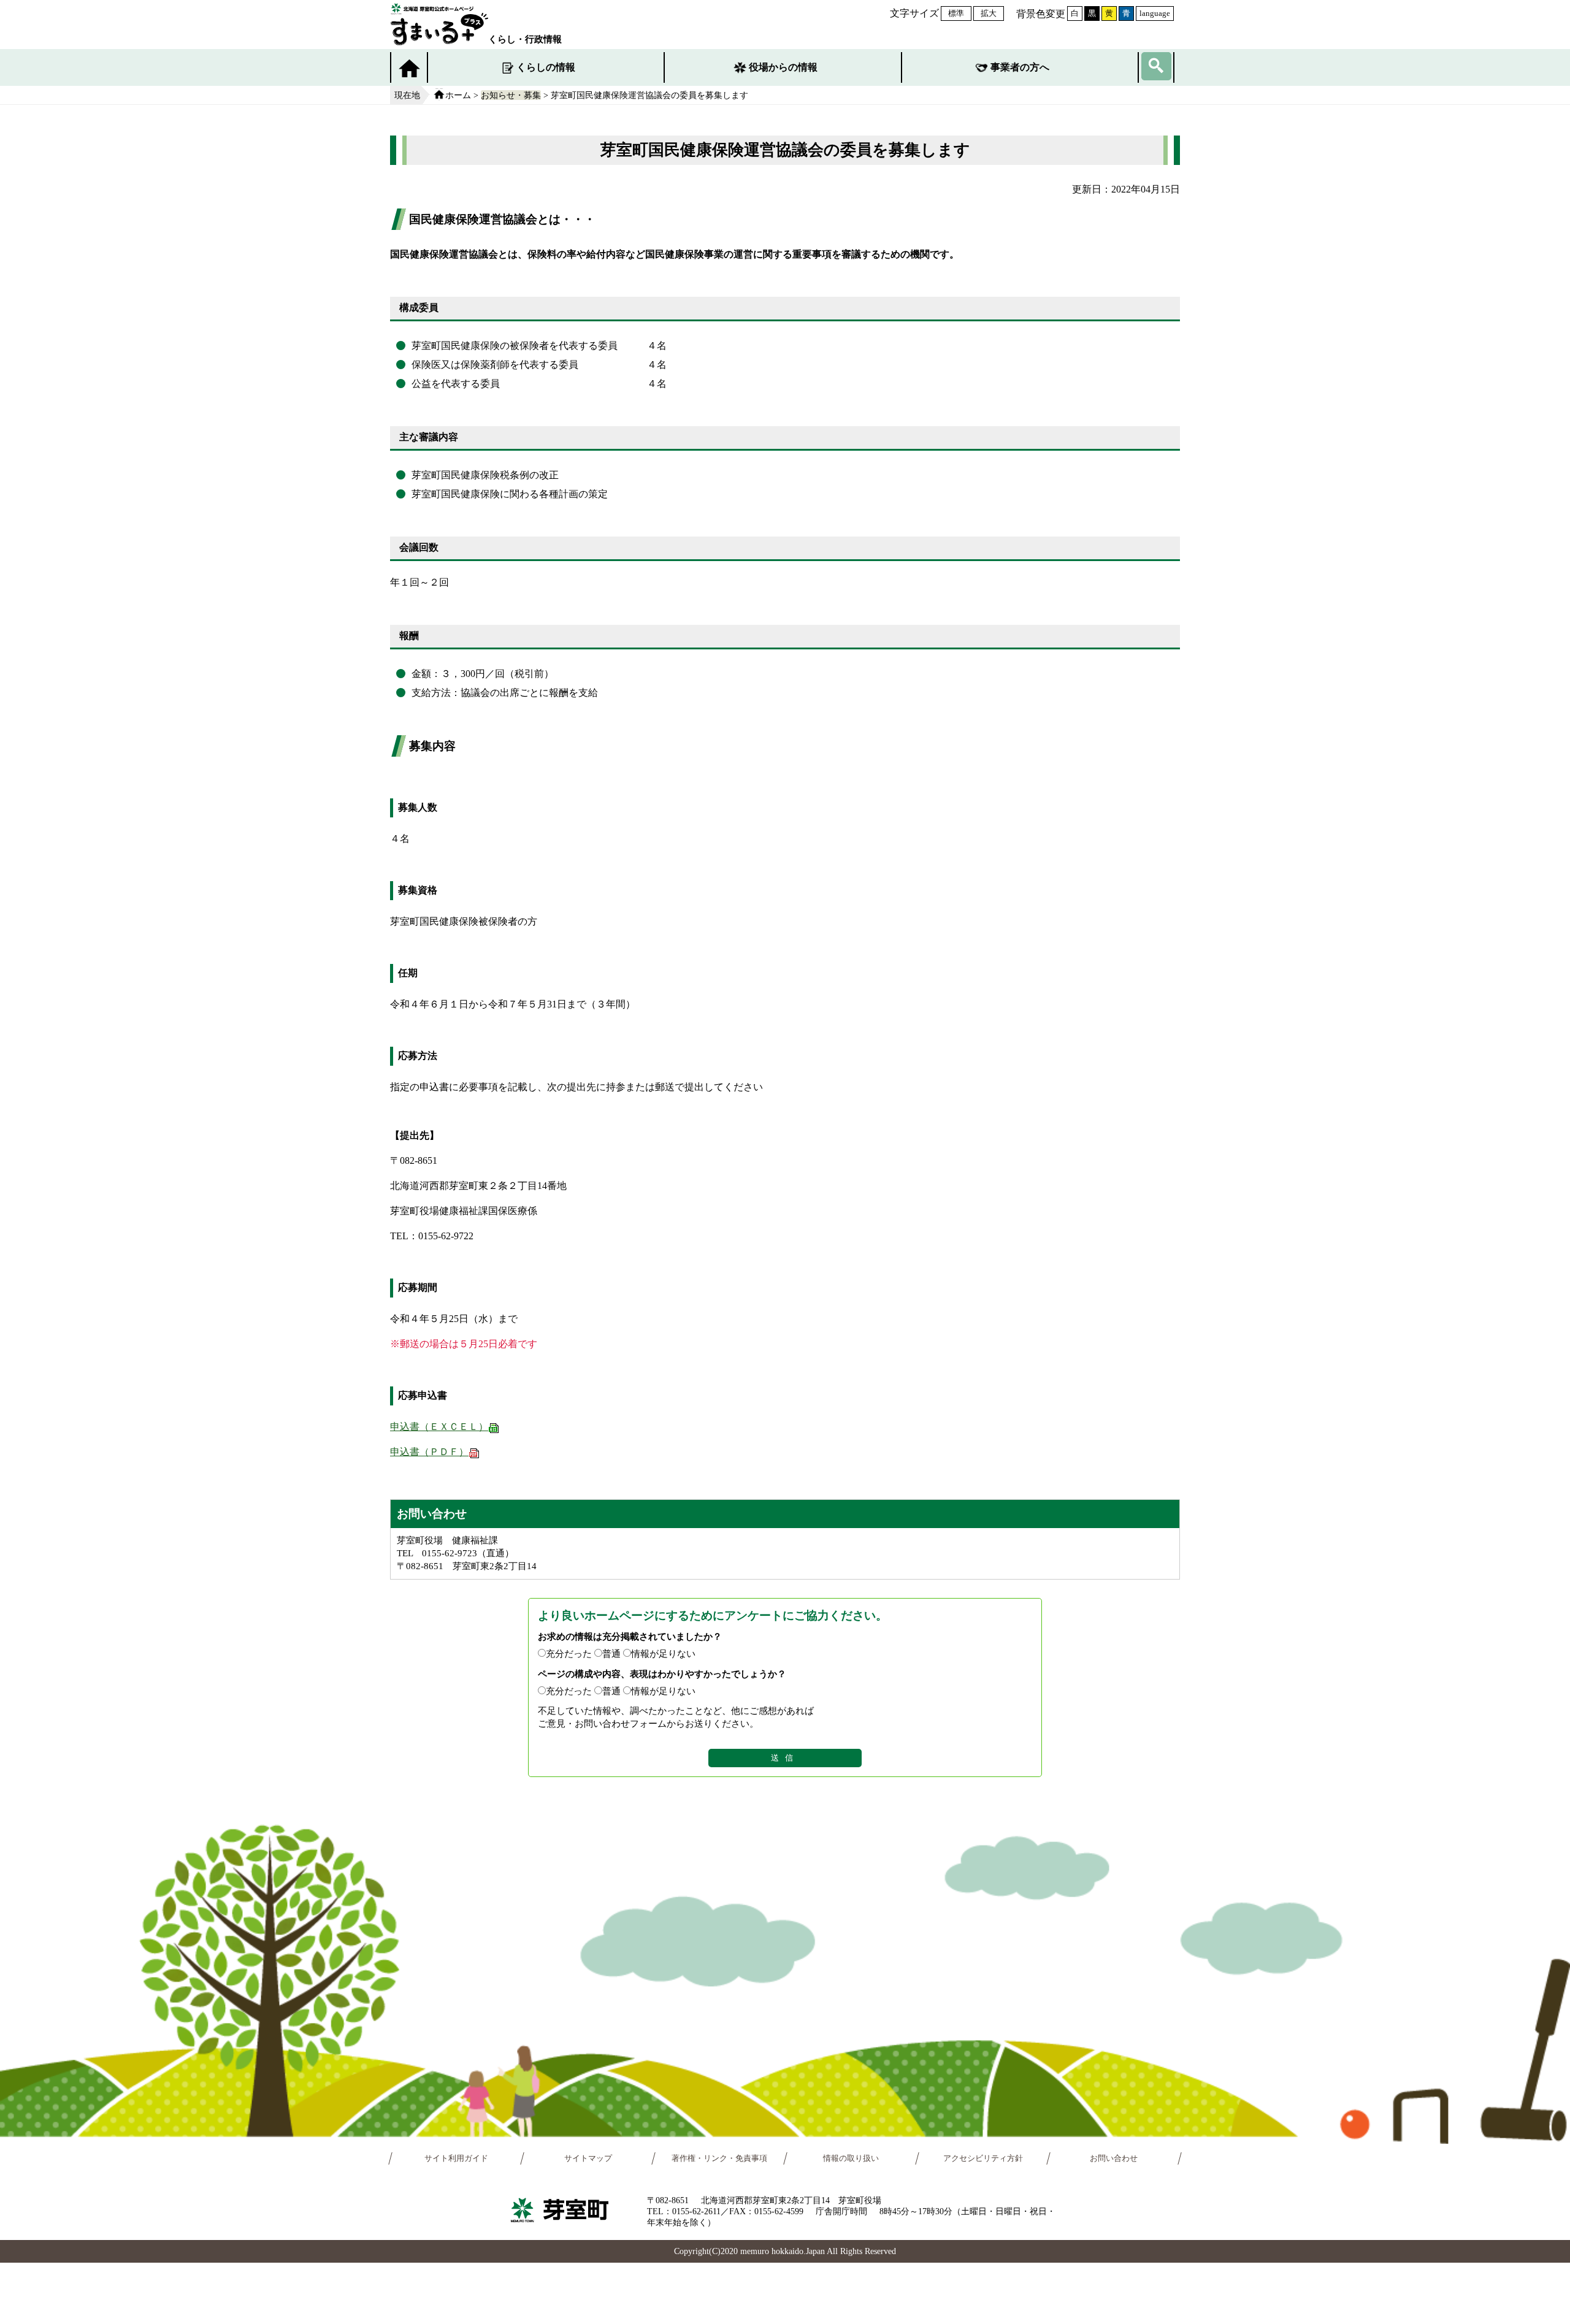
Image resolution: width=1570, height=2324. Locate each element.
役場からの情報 (783, 67)
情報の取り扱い (851, 2158)
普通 (611, 1653)
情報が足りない (663, 1653)
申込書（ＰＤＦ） (429, 1452)
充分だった (569, 1653)
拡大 (989, 13)
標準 (956, 13)
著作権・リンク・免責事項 (719, 2158)
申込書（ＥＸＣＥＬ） (439, 1427)
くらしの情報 (546, 67)
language (1155, 13)
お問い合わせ (1114, 2158)
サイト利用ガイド (456, 2158)
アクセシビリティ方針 (983, 2158)
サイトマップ (588, 2158)
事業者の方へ (1020, 67)
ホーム (458, 95)
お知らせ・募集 (511, 95)
